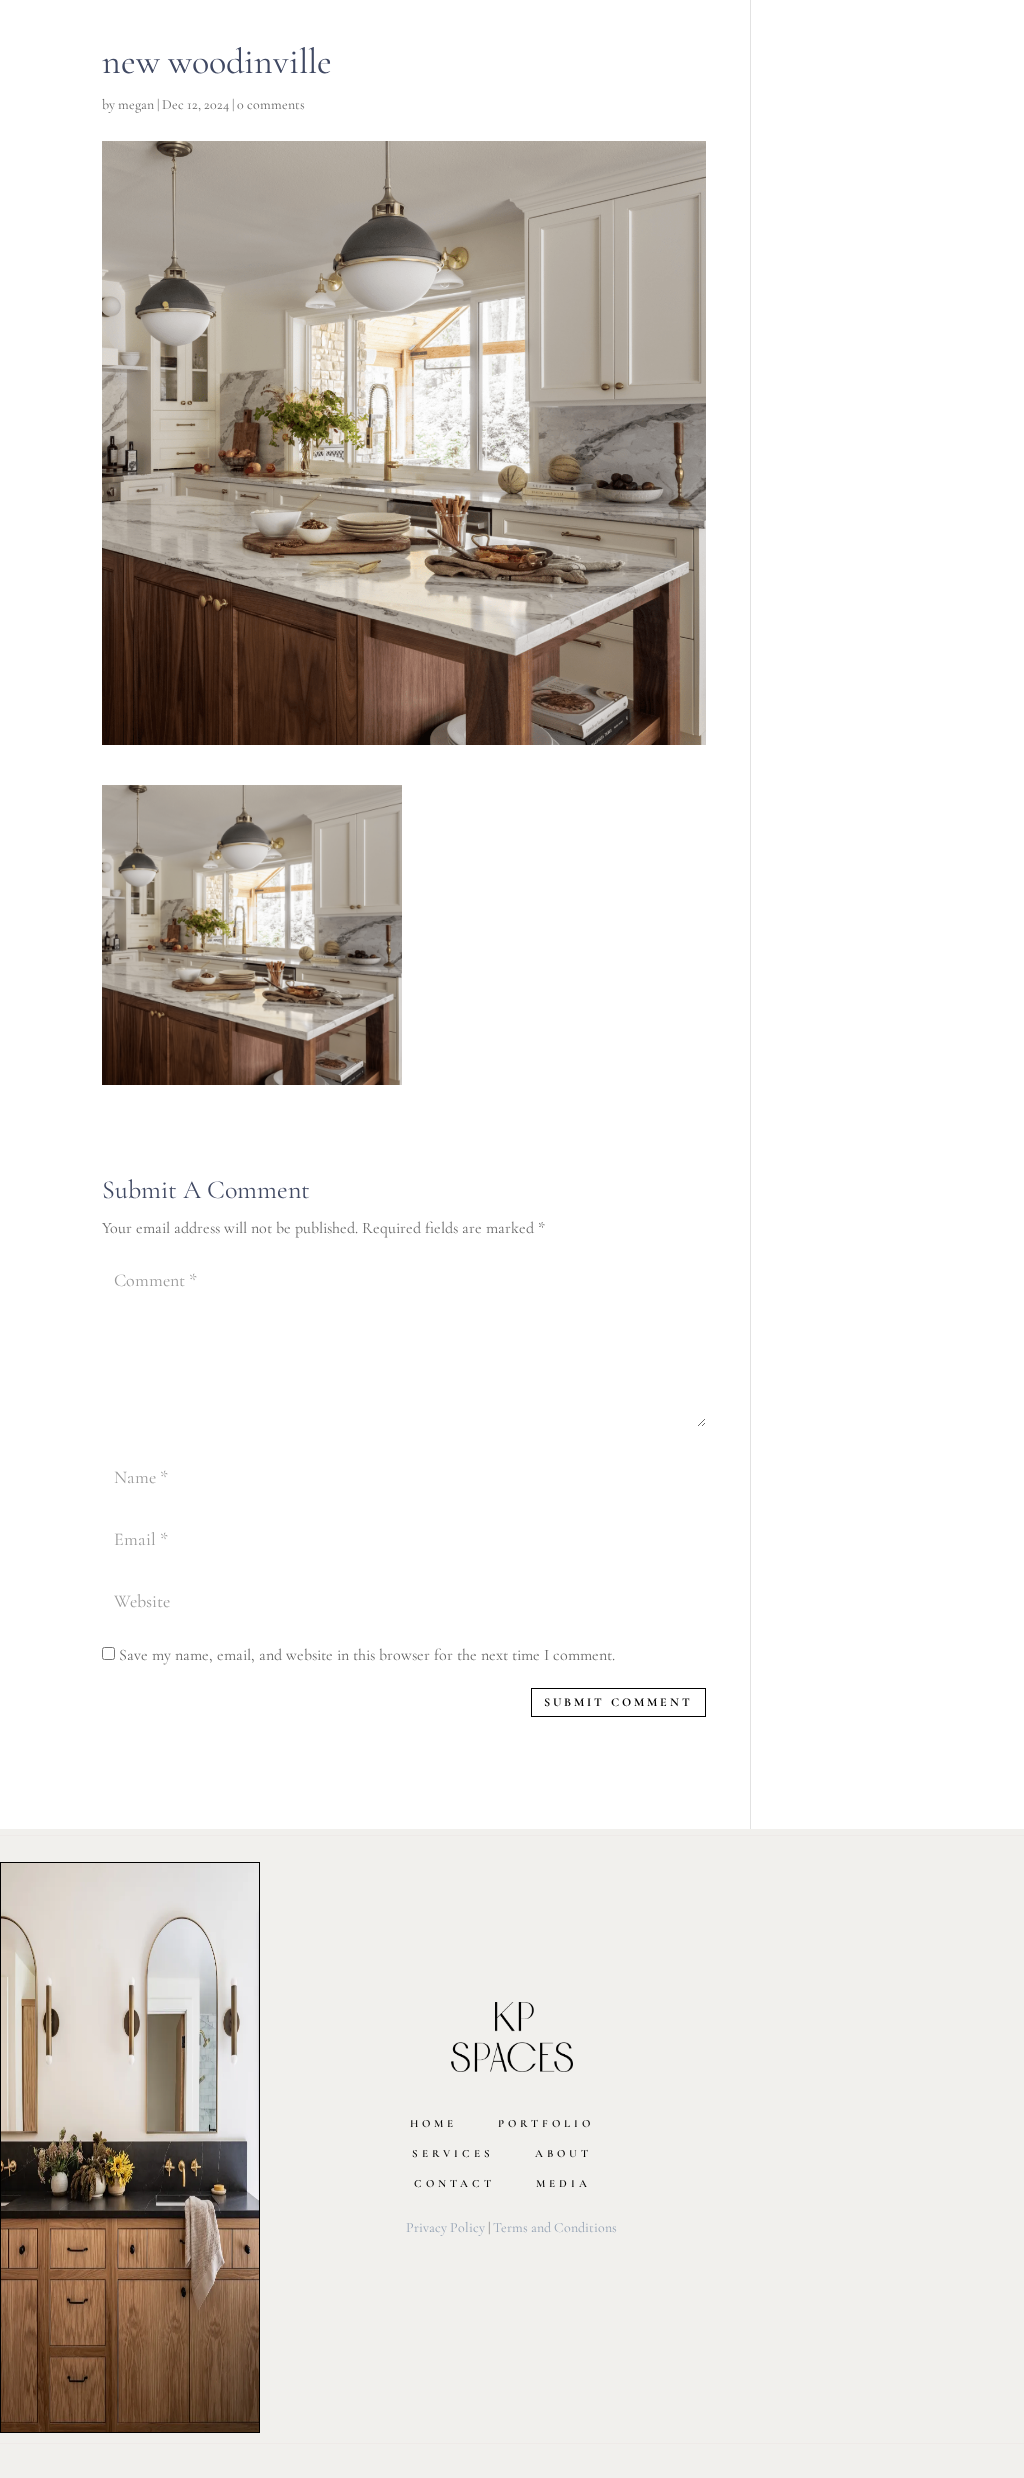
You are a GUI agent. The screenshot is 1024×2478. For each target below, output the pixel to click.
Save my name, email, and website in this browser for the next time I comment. (367, 1655)
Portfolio (546, 2123)
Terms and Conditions (555, 2227)
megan (136, 104)
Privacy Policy (445, 2227)
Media (563, 2183)
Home (433, 2123)
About (563, 2153)
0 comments (271, 104)
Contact (454, 2183)
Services (453, 2153)
